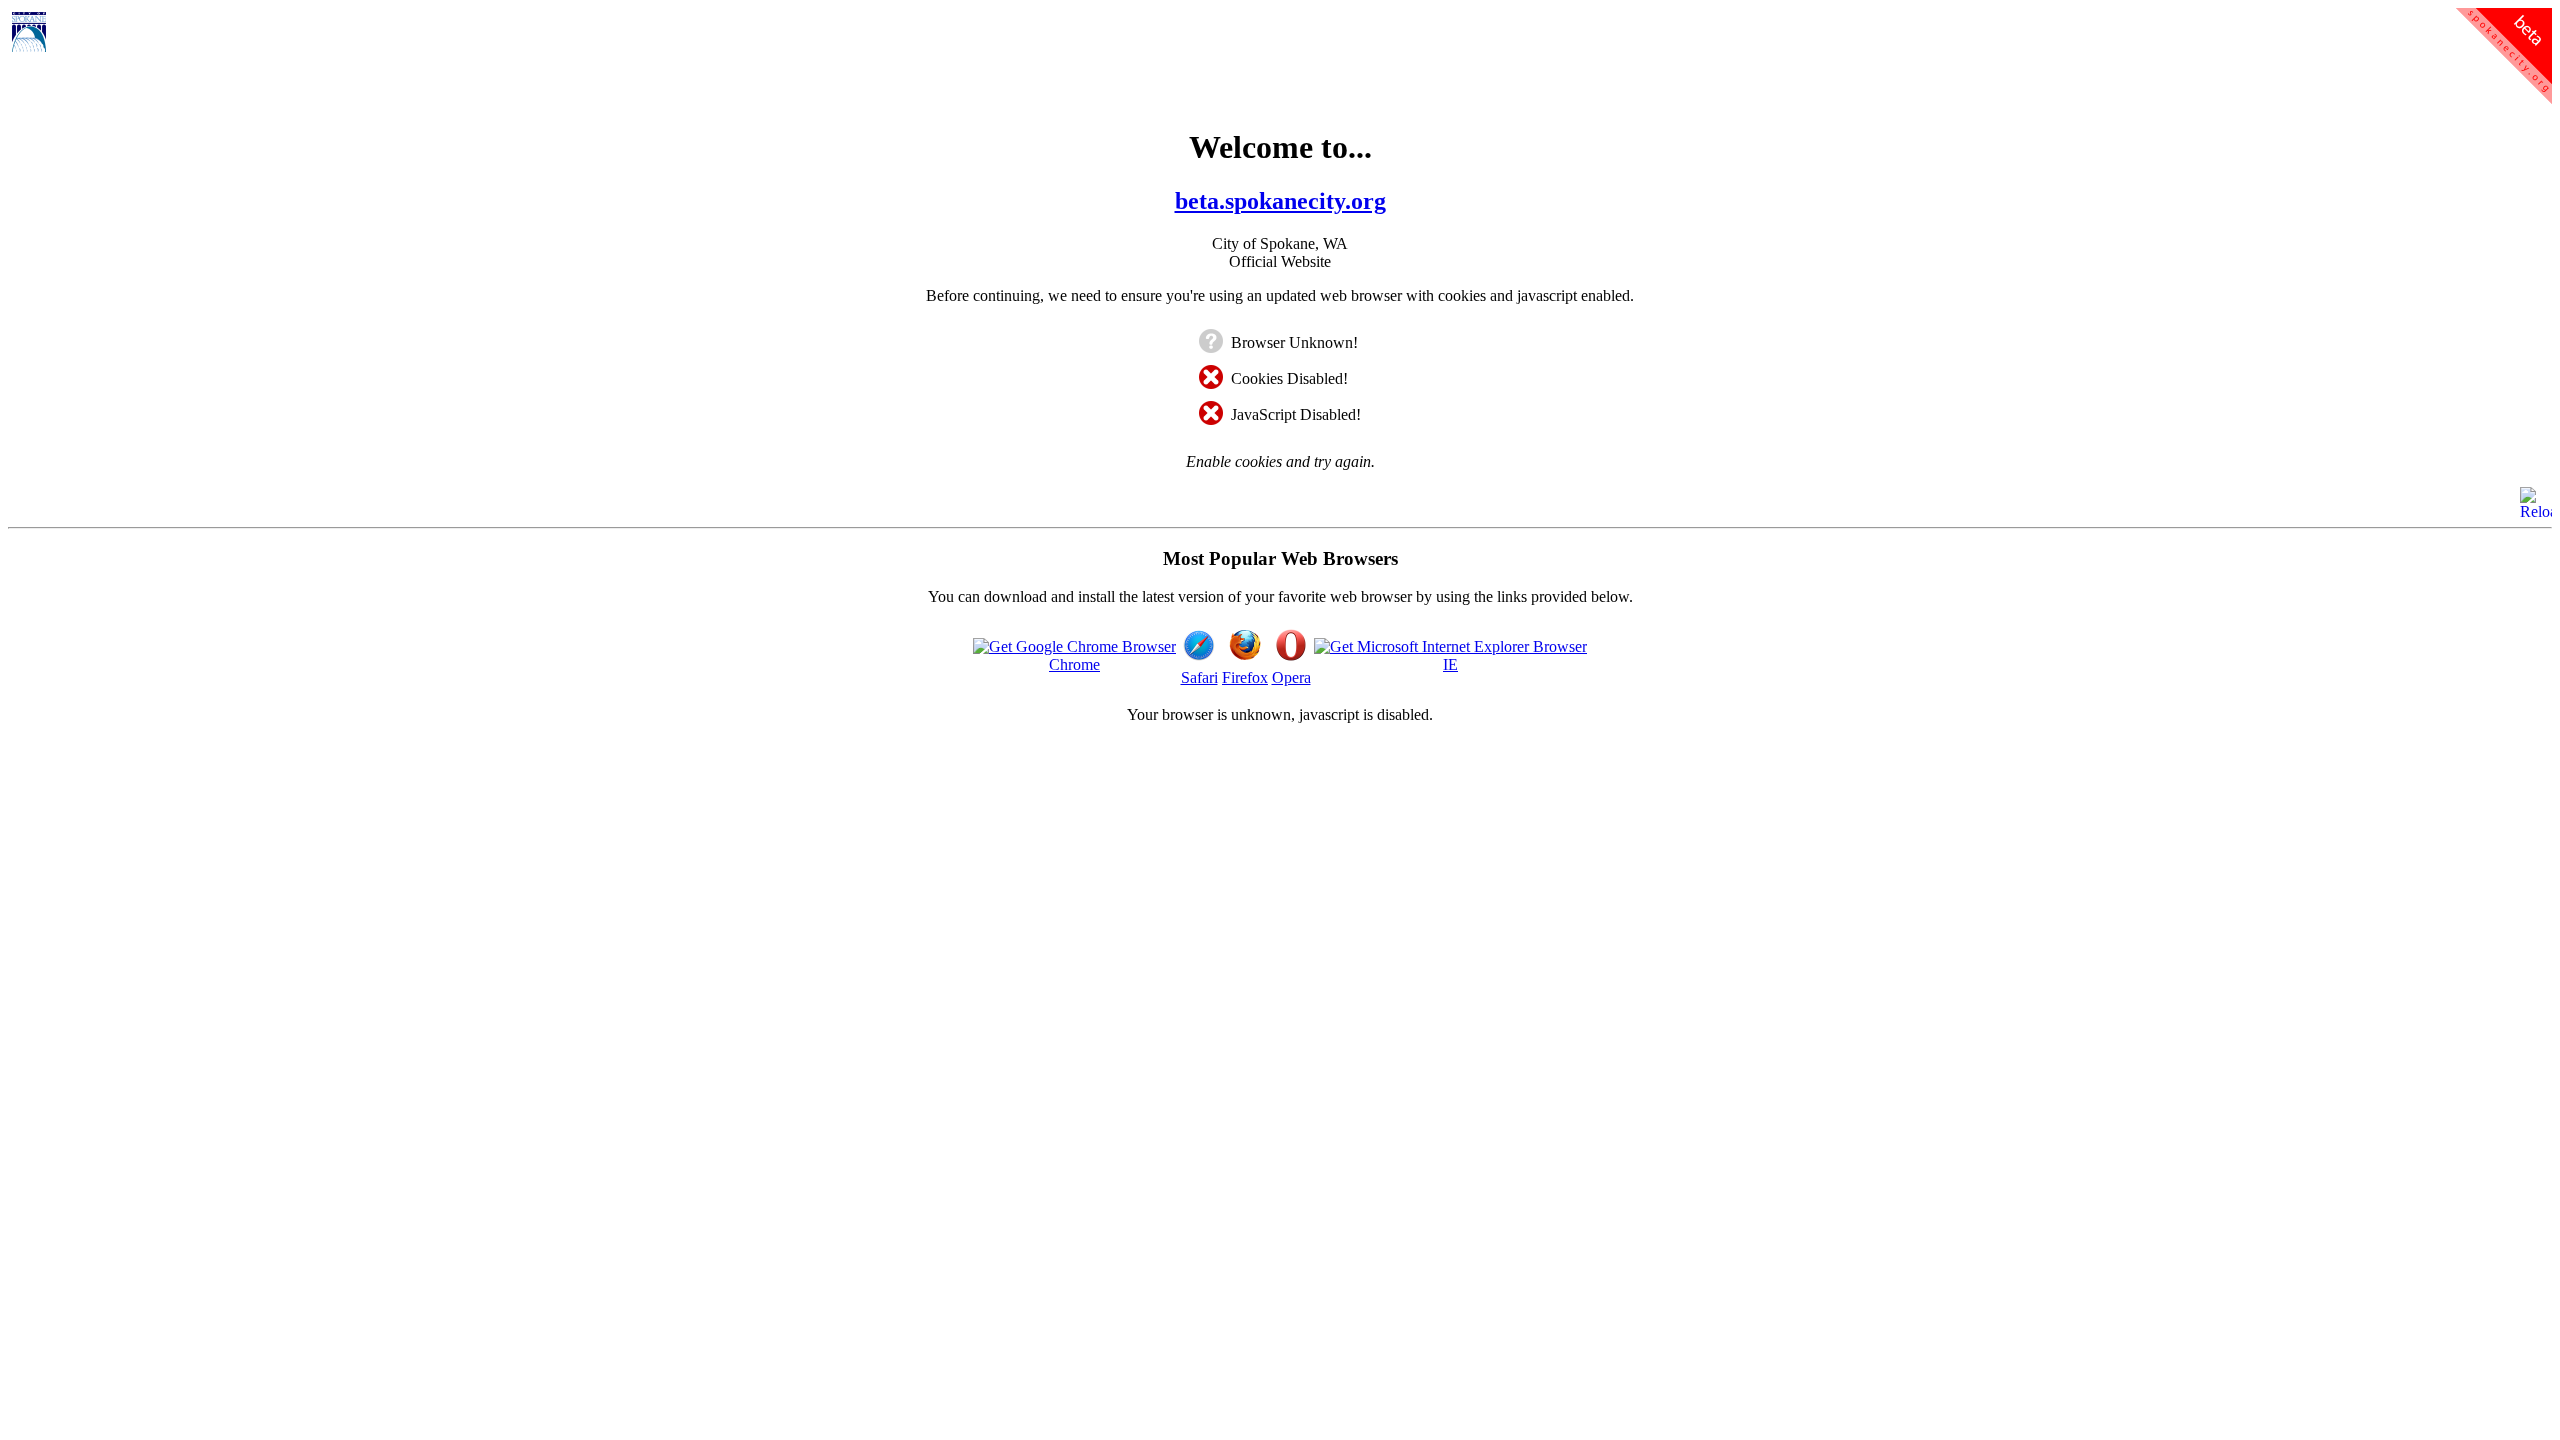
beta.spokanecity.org (1280, 201)
